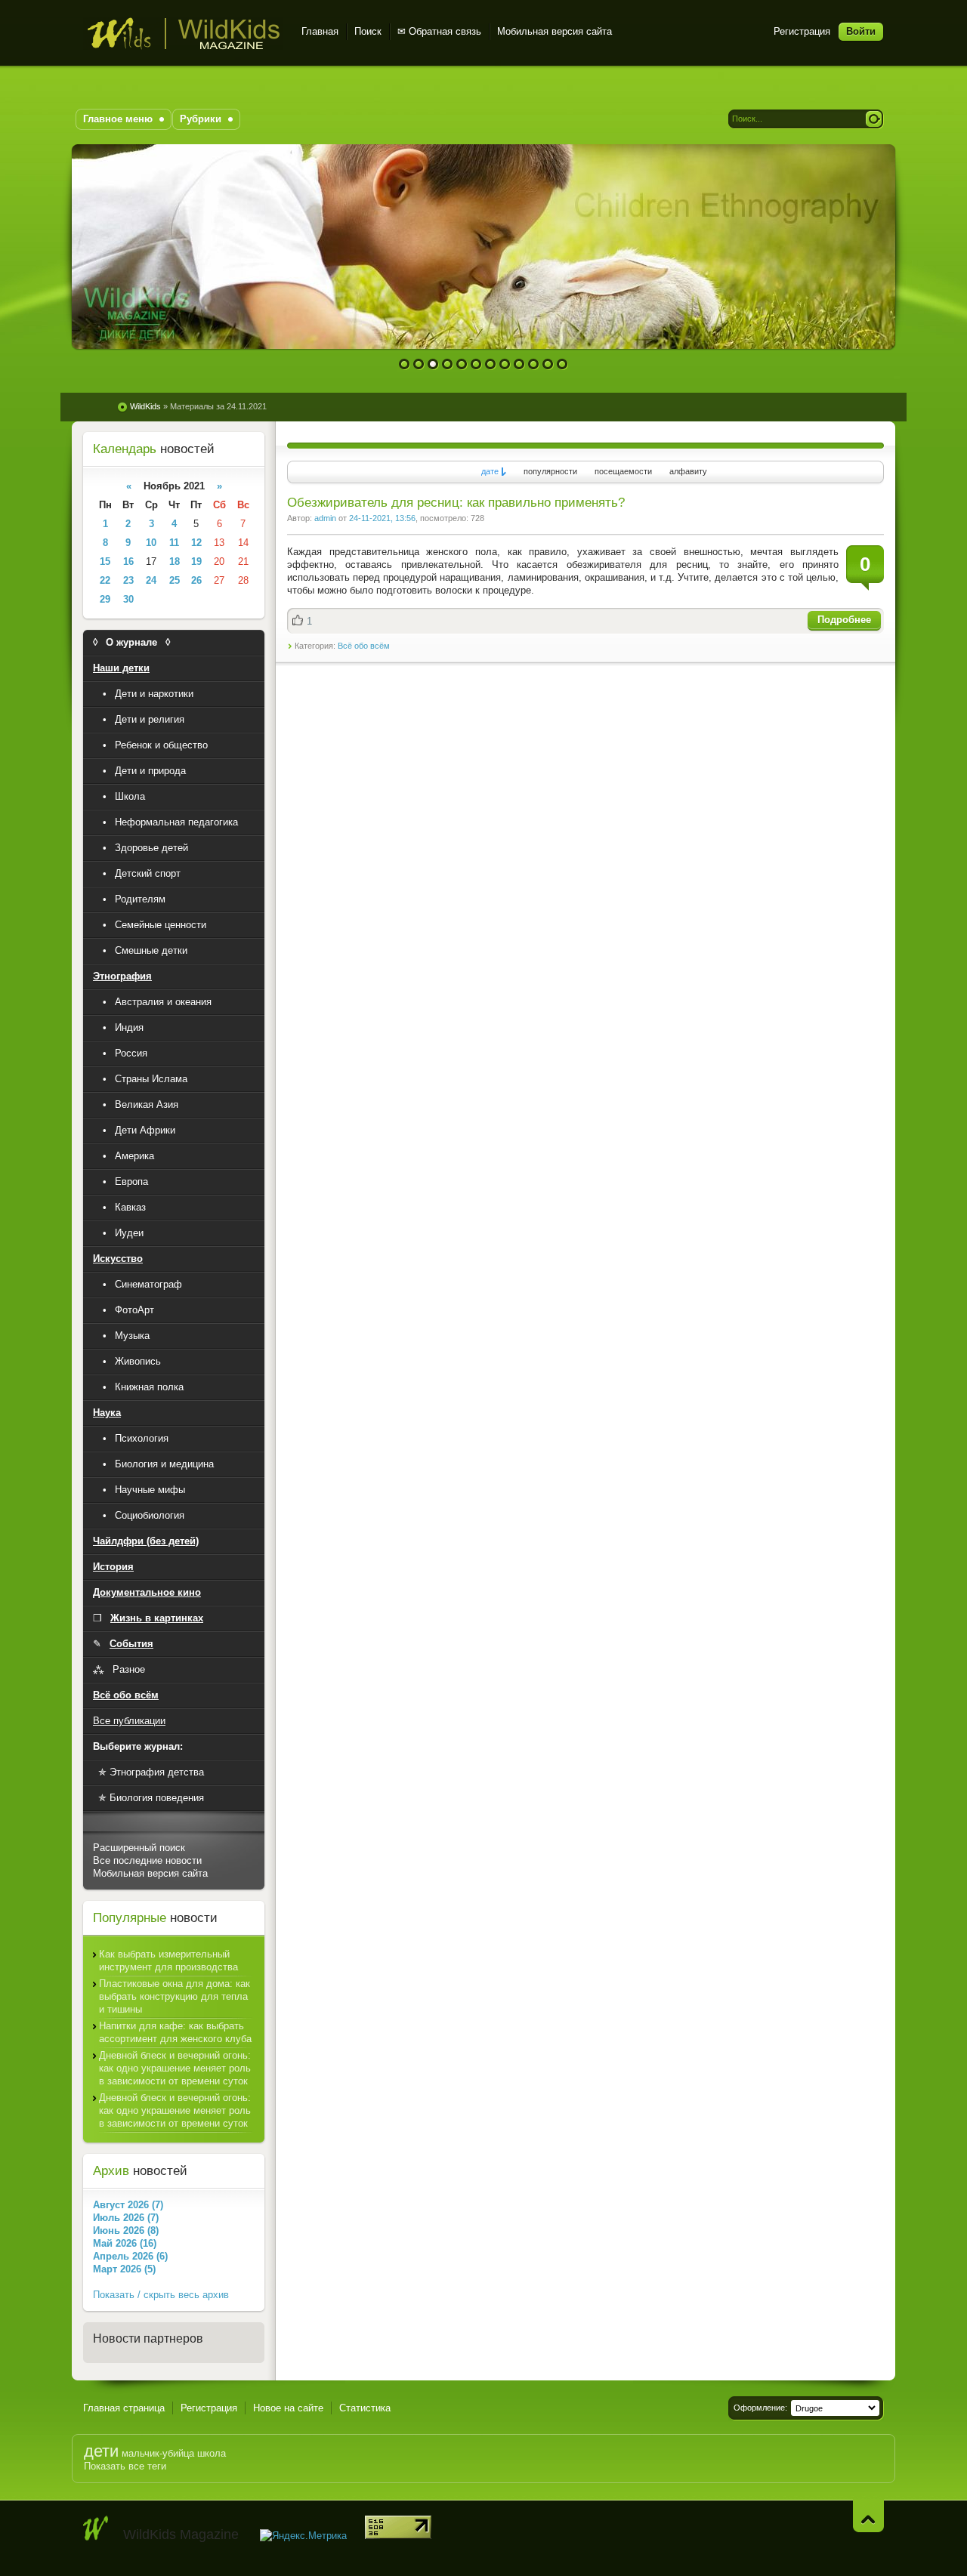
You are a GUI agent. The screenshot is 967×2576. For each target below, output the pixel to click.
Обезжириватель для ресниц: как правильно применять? (456, 503)
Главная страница (124, 2408)
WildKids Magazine (183, 34)
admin (325, 518)
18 (175, 561)
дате (490, 471)
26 (196, 580)
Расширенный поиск (139, 1848)
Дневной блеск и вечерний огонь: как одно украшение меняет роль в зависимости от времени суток (175, 2068)
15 (105, 561)
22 (105, 580)
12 (562, 364)
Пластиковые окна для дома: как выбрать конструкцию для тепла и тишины (175, 1996)
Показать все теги (125, 2466)
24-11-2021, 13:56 (382, 518)
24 (151, 580)
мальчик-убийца (158, 2453)
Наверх (868, 2516)
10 (534, 364)
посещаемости (623, 471)
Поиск (368, 31)
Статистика (365, 2408)
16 (128, 561)
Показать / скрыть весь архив (161, 2295)
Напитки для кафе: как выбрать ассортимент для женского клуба (175, 2032)
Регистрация (802, 31)
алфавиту (688, 471)
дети (101, 2451)
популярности (550, 471)
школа (212, 2453)
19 (196, 561)
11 (548, 364)
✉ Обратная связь (439, 31)
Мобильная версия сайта (555, 31)
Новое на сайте (288, 2408)
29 (105, 599)
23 (128, 580)
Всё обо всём (364, 646)
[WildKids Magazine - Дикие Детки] (96, 2528)
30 (128, 599)
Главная (320, 31)
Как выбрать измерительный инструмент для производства (168, 1961)
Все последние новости (147, 1860)
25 (175, 580)
